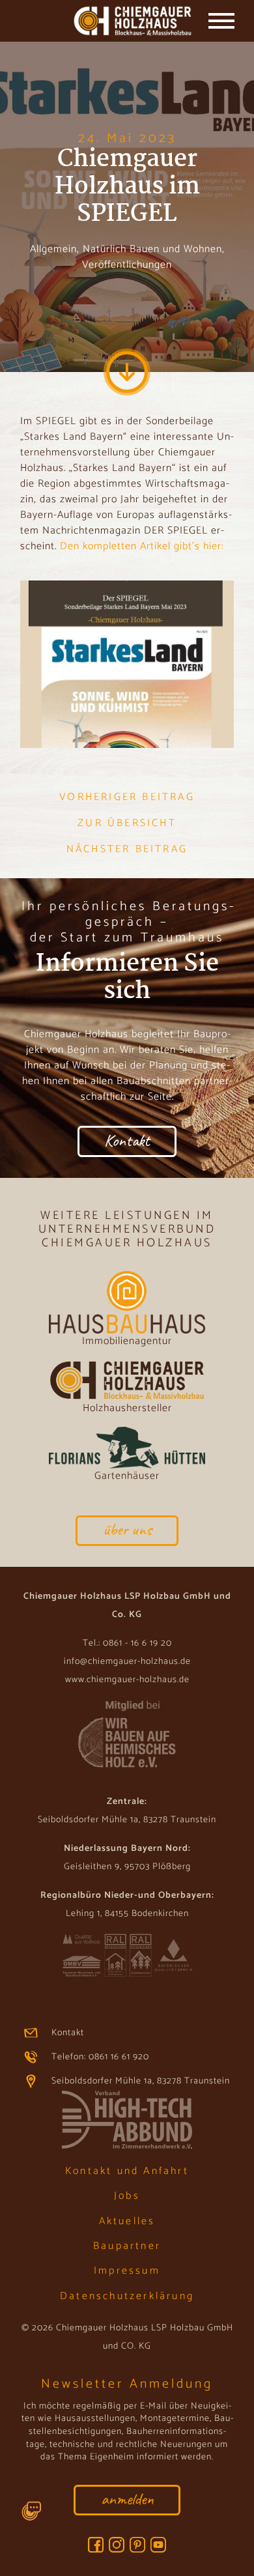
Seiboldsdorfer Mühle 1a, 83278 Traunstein (141, 2081)
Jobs (127, 2196)
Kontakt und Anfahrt (127, 2171)
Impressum (127, 2271)
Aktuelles (127, 2221)
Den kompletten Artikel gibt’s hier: (142, 546)
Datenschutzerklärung (127, 2296)
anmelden (127, 2499)
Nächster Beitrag (127, 850)
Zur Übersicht (127, 823)
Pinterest (137, 2545)
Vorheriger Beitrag (127, 797)
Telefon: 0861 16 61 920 (100, 2057)
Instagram (117, 2545)
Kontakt (127, 1140)
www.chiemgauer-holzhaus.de (127, 1680)
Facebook (96, 2545)
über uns (127, 1529)
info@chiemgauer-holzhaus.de (127, 1662)
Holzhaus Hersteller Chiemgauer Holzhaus (106, 22)
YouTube (158, 2545)
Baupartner (127, 2246)
